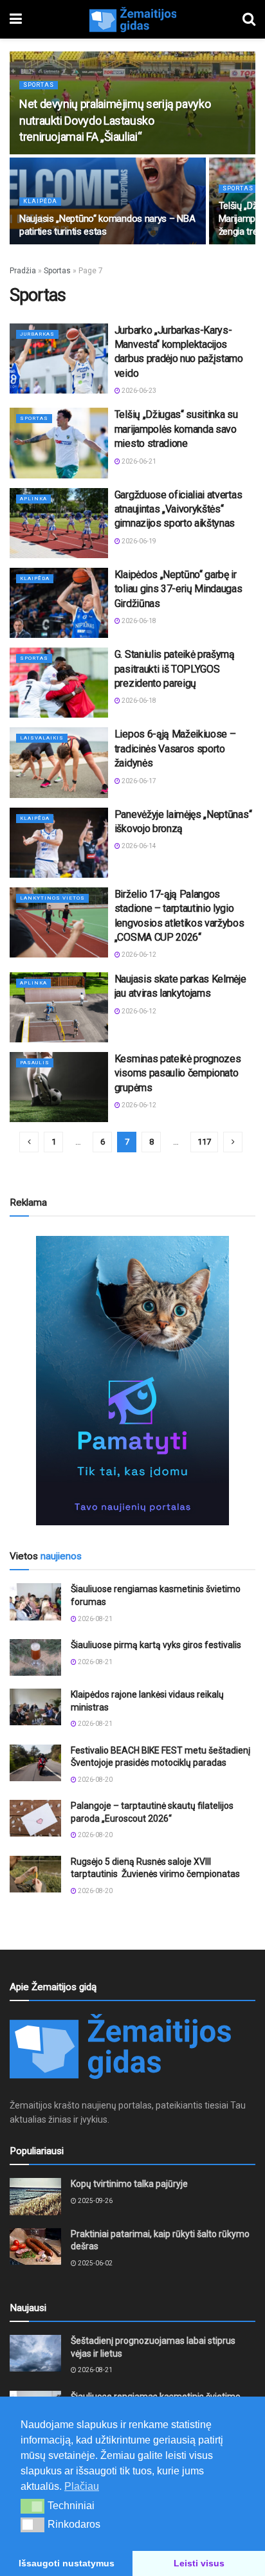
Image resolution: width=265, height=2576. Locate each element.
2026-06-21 (138, 461)
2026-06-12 (138, 955)
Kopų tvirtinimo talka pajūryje (129, 2184)
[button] (32, 2506)
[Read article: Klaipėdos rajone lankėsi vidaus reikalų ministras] (35, 1707)
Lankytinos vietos (52, 898)
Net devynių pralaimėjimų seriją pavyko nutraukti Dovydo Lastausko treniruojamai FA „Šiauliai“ (115, 120)
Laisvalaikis (42, 738)
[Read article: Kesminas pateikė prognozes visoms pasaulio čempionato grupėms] (59, 1087)
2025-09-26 (95, 2201)
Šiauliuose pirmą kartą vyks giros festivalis (156, 1645)
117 (204, 1142)
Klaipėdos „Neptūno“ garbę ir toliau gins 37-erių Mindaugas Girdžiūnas (178, 589)
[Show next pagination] (233, 1142)
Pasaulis (35, 1063)
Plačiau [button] (82, 2486)
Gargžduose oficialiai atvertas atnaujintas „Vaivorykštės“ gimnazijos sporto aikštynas (178, 509)
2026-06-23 (138, 391)
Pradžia (23, 271)
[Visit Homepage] (132, 19)
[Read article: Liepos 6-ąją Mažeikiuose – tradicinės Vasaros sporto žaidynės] (59, 762)
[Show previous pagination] (29, 1142)
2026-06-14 (138, 846)
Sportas (39, 85)
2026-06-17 (138, 781)
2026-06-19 (138, 541)
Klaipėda (40, 201)
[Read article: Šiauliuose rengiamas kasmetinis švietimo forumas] (35, 1601)
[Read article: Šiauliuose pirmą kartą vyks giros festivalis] (35, 1657)
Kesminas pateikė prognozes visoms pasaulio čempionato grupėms (178, 1073)
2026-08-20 (95, 1780)
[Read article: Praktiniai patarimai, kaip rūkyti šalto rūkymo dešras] (35, 2246)
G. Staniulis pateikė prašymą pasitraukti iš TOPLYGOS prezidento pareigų (175, 669)
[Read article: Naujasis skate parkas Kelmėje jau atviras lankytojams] (59, 1007)
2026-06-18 (138, 621)
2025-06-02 (95, 2263)
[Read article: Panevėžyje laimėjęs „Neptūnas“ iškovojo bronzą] (59, 843)
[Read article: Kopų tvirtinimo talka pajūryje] (35, 2196)
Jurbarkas (37, 334)
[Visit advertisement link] (132, 1381)
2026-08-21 (95, 1619)
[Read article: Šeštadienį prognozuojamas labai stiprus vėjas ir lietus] (35, 2353)
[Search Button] (249, 19)
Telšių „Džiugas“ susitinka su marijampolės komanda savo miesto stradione (176, 429)
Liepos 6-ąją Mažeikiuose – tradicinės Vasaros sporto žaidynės (175, 748)
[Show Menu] (16, 19)
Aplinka (33, 499)
